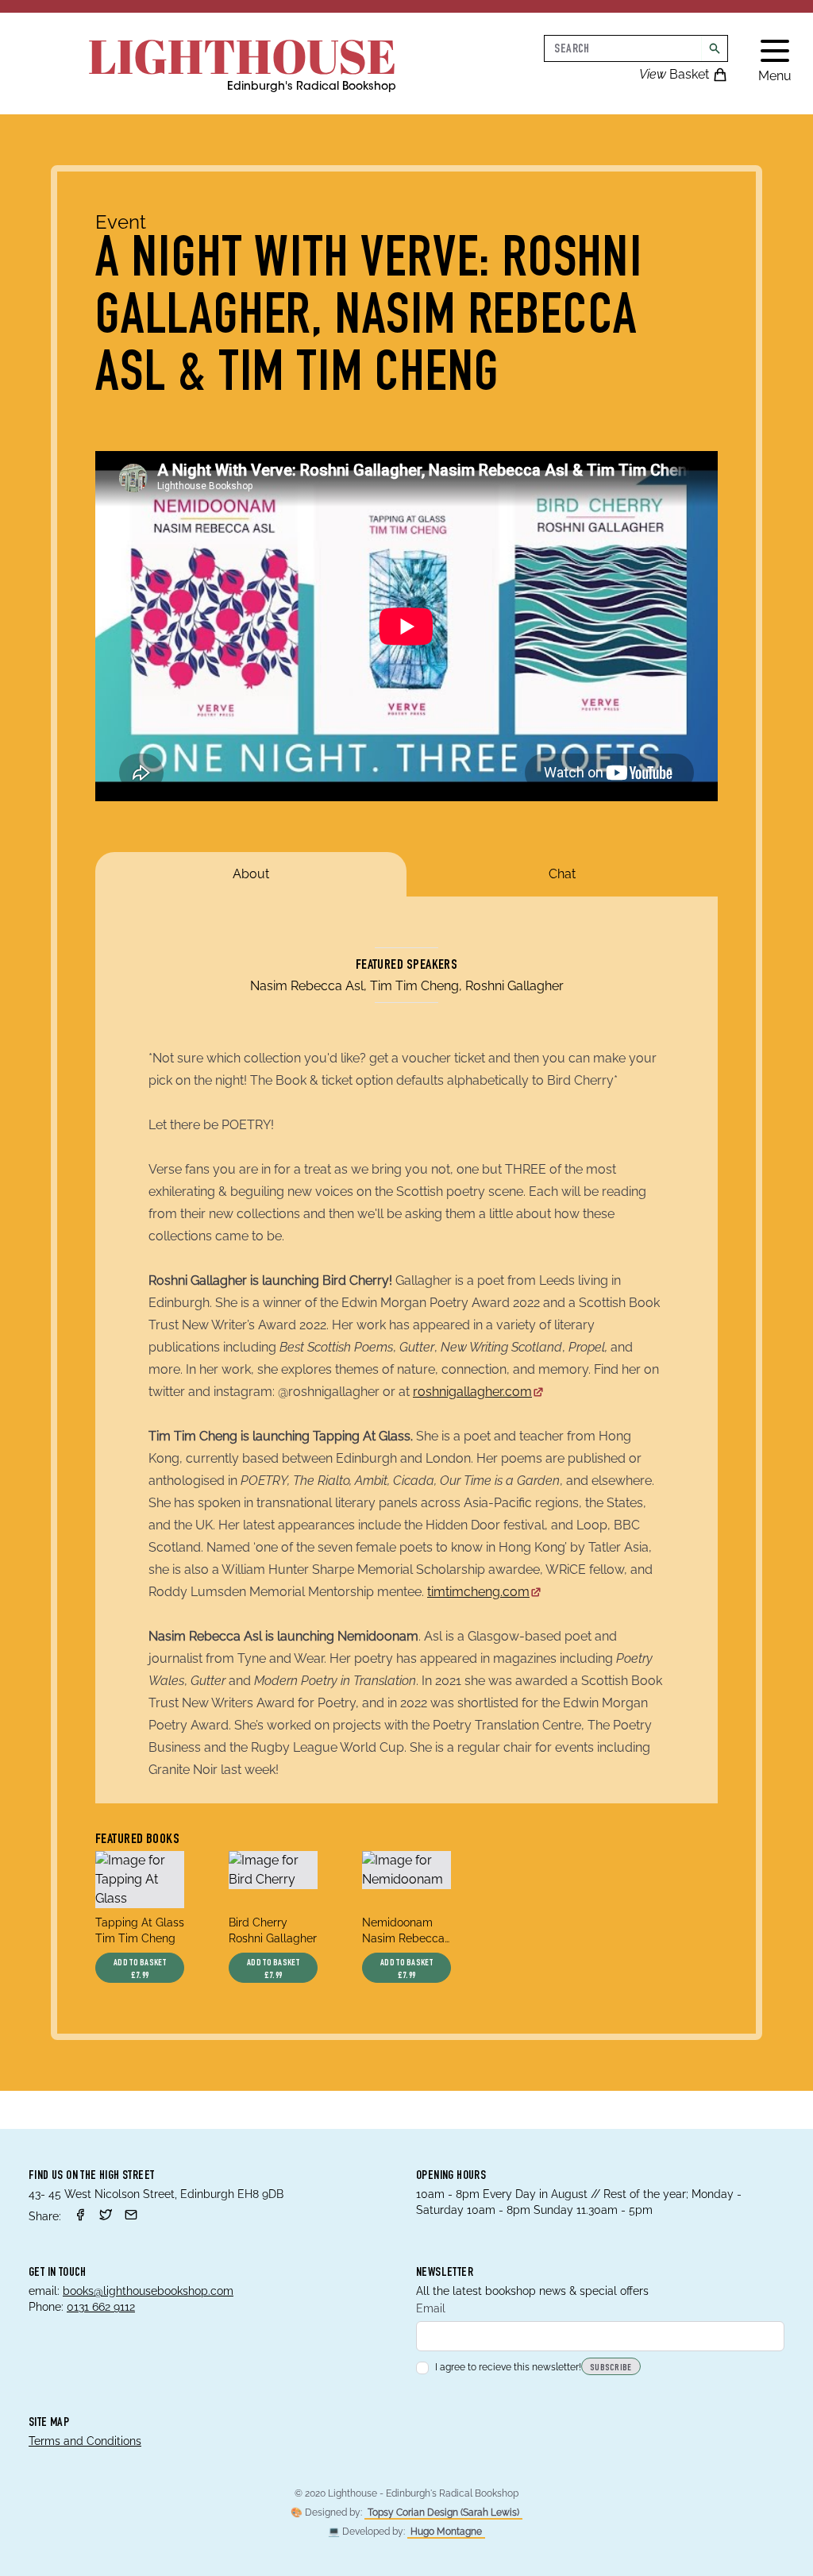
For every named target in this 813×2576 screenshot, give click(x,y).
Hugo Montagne (446, 2532)
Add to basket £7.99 (140, 1969)
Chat (562, 874)
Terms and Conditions (85, 2441)
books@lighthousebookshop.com (148, 2291)
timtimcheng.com (478, 1592)
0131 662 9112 (101, 2307)
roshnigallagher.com (472, 1392)
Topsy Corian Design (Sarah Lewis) (443, 2512)
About (251, 874)
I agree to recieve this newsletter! (508, 2367)
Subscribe (611, 2368)
